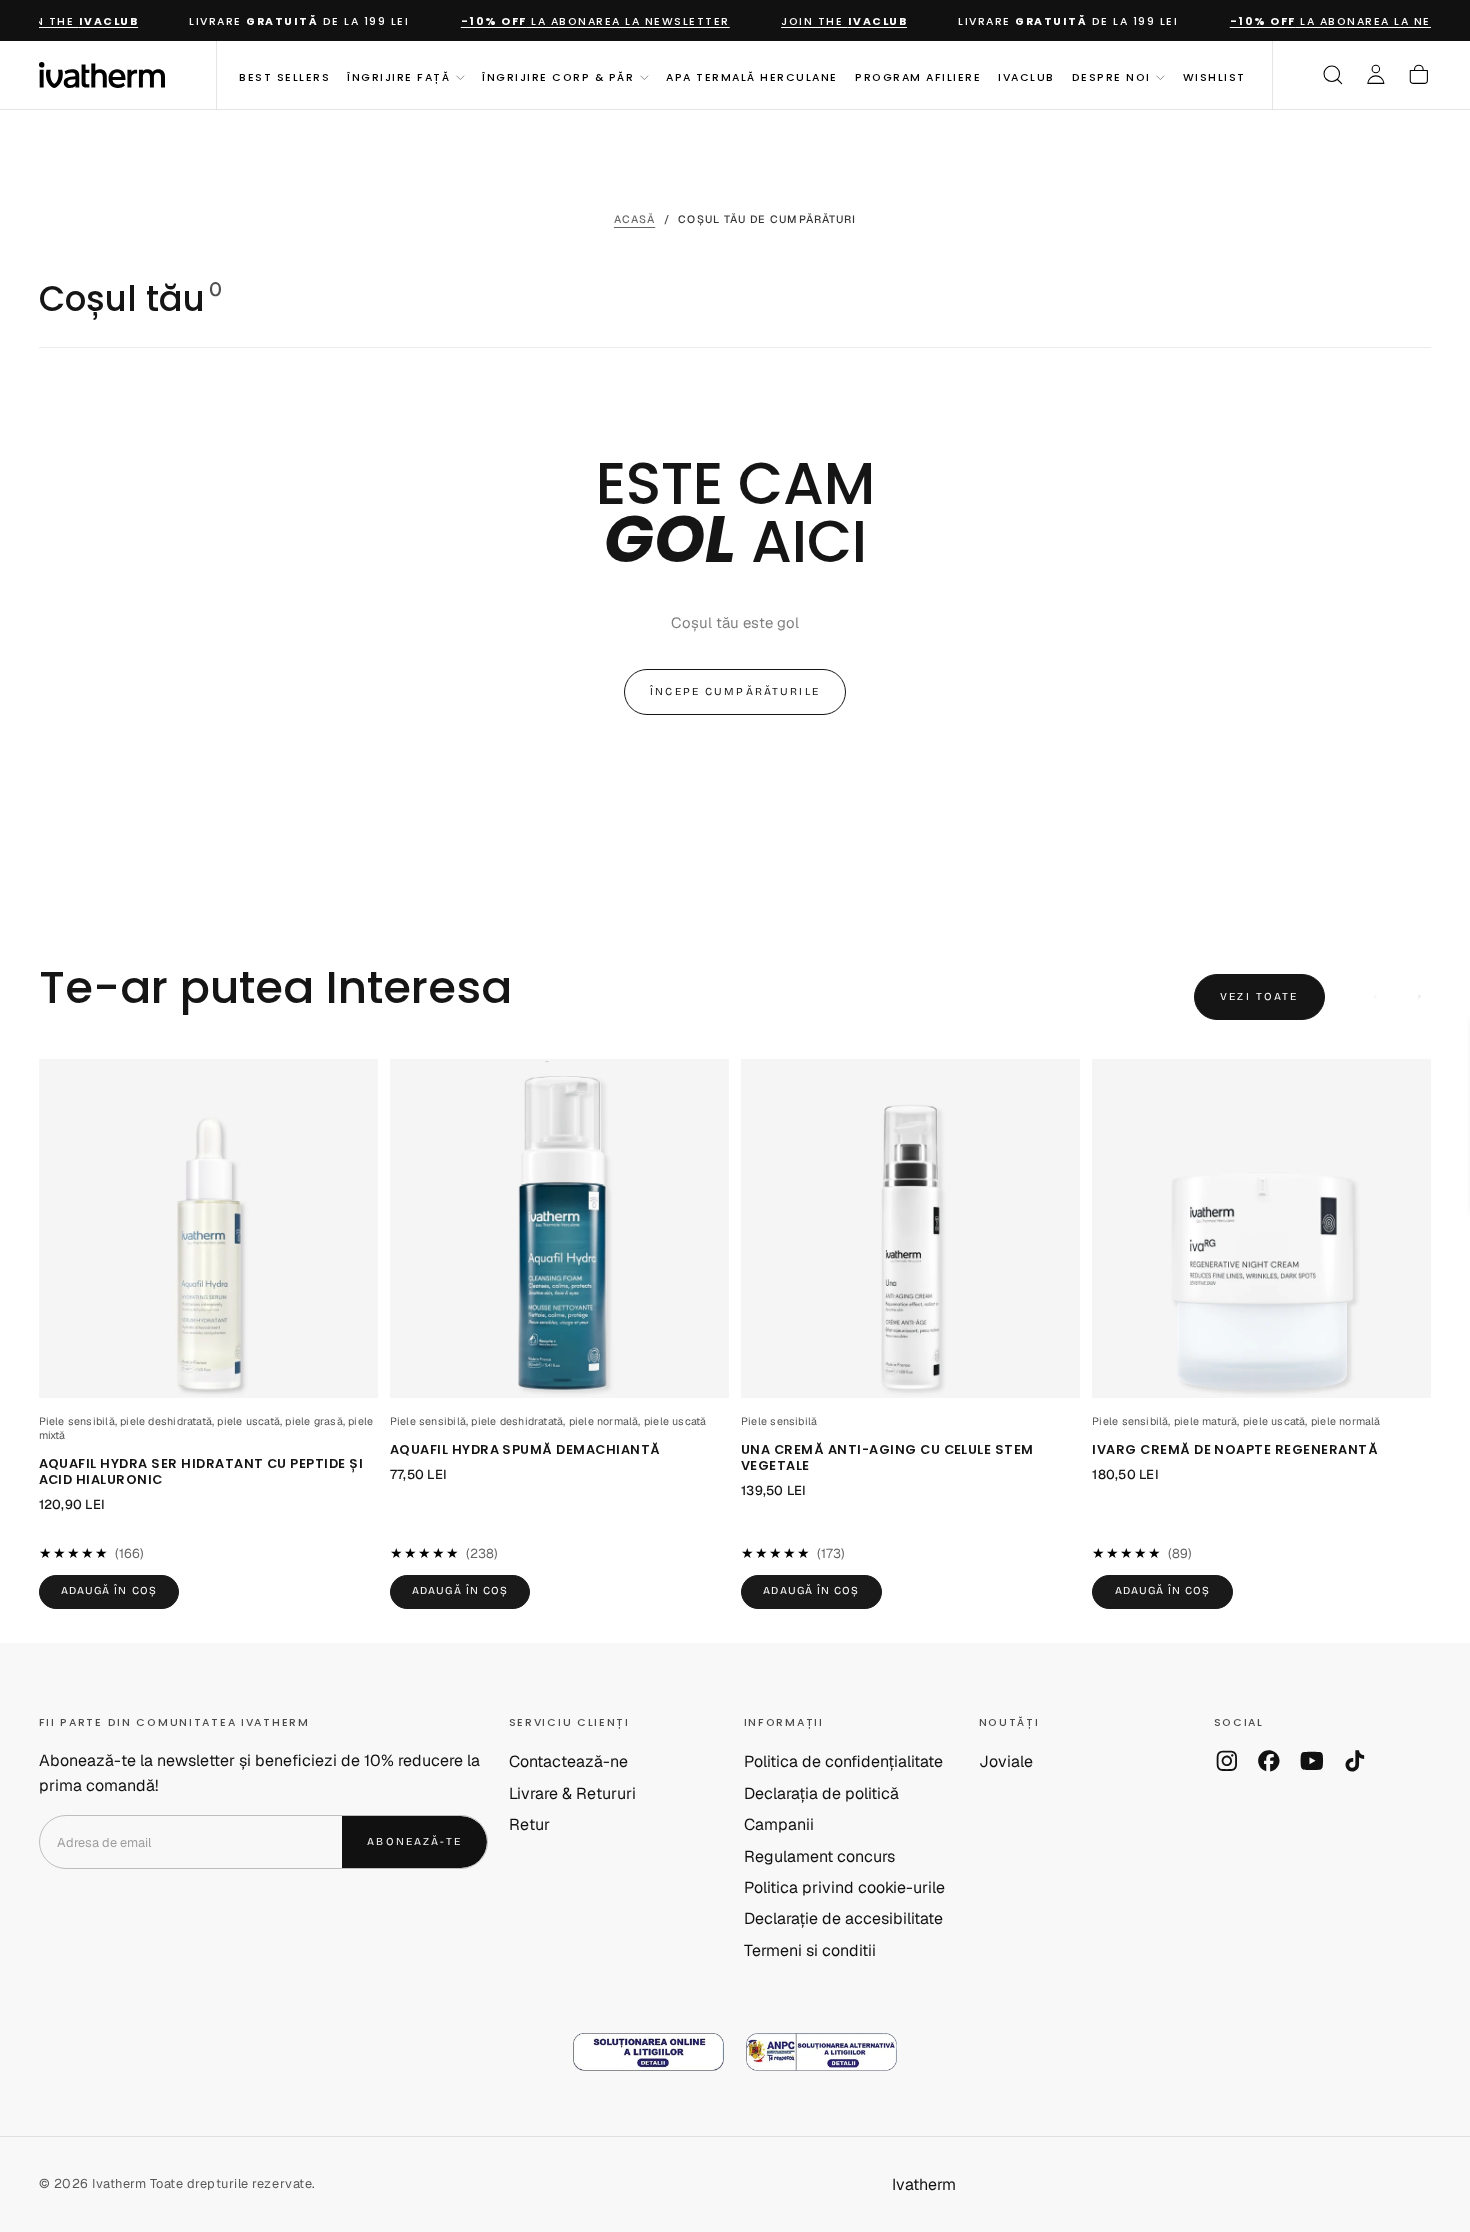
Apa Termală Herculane (751, 76)
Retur (529, 1824)
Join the (824, 21)
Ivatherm (924, 2184)
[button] (1333, 75)
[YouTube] (1312, 1761)
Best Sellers (284, 76)
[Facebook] (1269, 1761)
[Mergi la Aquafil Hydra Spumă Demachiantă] (559, 1228)
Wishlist (1214, 76)
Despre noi (1111, 76)
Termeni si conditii (810, 1950)
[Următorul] (1419, 997)
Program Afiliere (918, 76)
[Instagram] (1227, 1761)
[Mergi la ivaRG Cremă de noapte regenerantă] (1261, 1228)
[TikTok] (1355, 1761)
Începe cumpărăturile (735, 691)
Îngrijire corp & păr (558, 76)
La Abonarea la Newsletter (575, 21)
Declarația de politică (821, 1793)
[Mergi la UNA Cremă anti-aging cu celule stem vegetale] (910, 1228)
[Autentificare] (1376, 75)
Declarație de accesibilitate (843, 1918)
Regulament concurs (819, 1856)
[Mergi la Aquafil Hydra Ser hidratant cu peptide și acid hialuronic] (208, 1228)
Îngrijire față (398, 76)
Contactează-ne (568, 1761)
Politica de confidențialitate (843, 1761)
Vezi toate (1259, 996)
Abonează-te (414, 1841)
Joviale (1006, 1761)
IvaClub (1026, 76)
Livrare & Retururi (572, 1793)
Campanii (779, 1824)
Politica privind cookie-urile (844, 1887)
